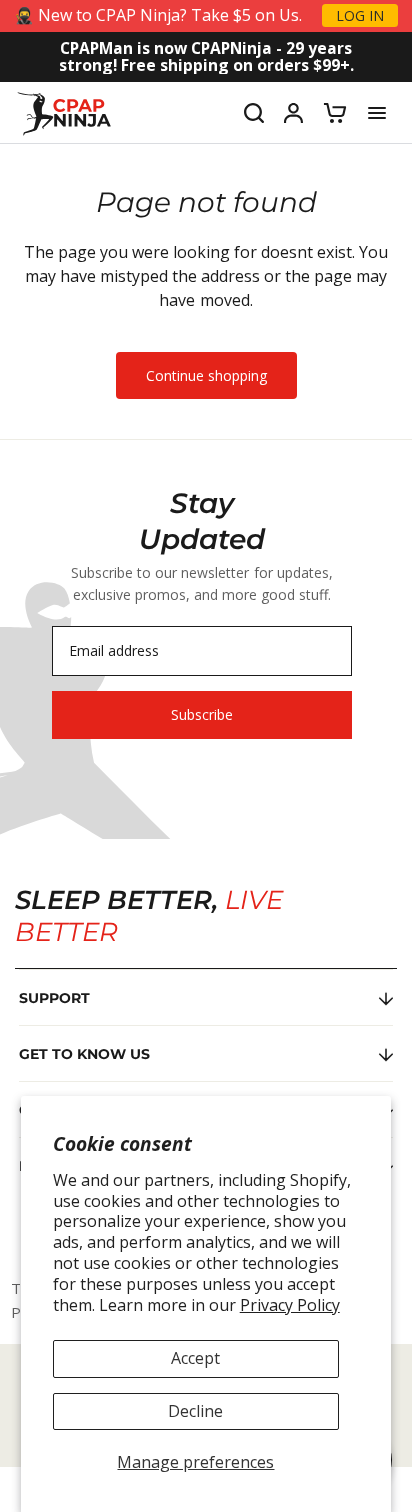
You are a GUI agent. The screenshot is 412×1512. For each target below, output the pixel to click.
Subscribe (202, 714)
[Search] (254, 113)
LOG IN (360, 15)
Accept (195, 1358)
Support (54, 998)
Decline (195, 1411)
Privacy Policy (290, 1305)
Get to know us (84, 1054)
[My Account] (293, 113)
